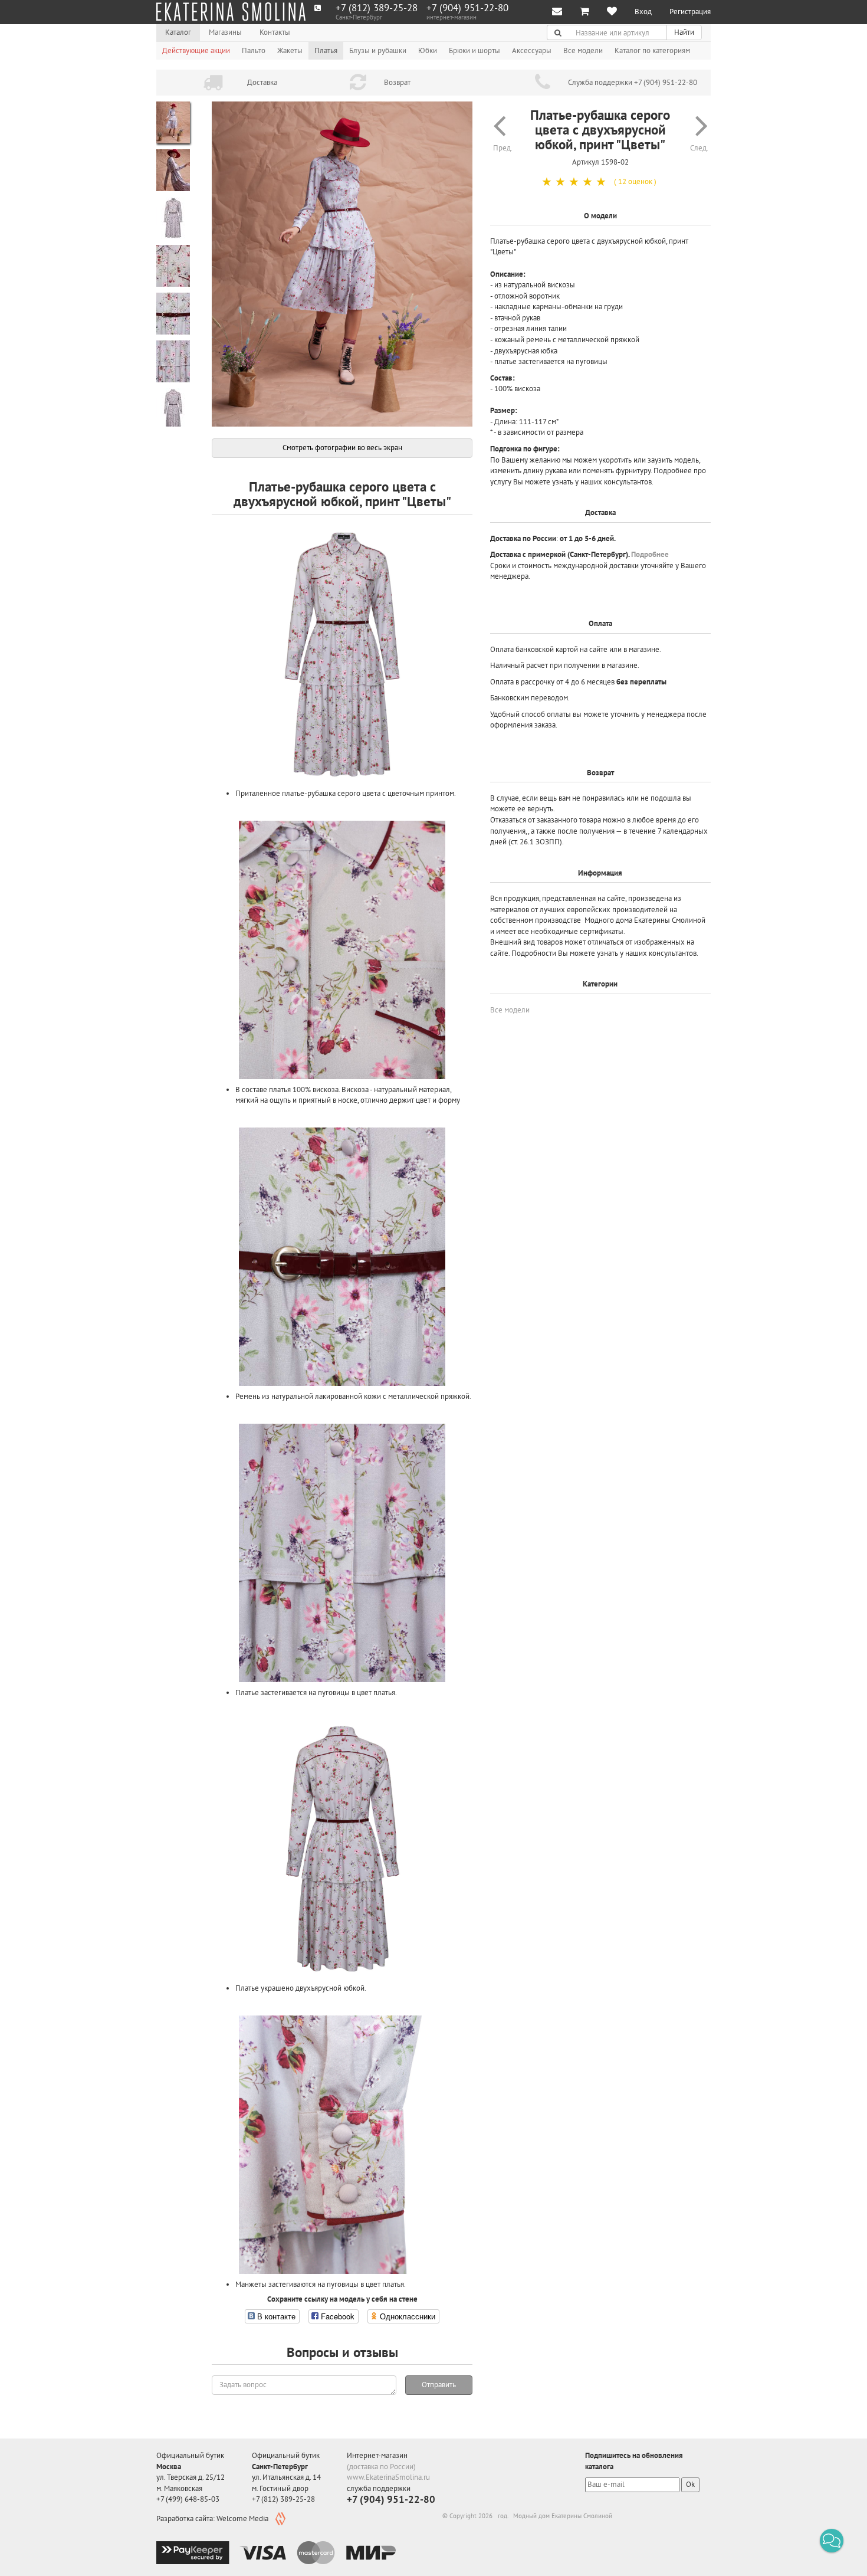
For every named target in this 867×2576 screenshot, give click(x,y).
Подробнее (650, 554)
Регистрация (690, 12)
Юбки (428, 50)
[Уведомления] (557, 12)
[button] (832, 2541)
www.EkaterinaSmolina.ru (388, 2477)
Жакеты (290, 50)
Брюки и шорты (474, 50)
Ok (690, 2484)
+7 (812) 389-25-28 (377, 8)
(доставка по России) (381, 2467)
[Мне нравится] (612, 12)
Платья (326, 50)
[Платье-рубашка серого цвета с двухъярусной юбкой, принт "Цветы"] (342, 264)
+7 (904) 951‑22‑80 (467, 8)
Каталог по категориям (652, 50)
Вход (643, 12)
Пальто (254, 50)
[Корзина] (584, 12)
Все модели (583, 50)
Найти (684, 32)
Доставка (262, 82)
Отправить (439, 2385)
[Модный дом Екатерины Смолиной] (231, 12)
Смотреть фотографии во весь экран (342, 448)
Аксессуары (532, 50)
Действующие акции (196, 50)
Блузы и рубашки (378, 50)
